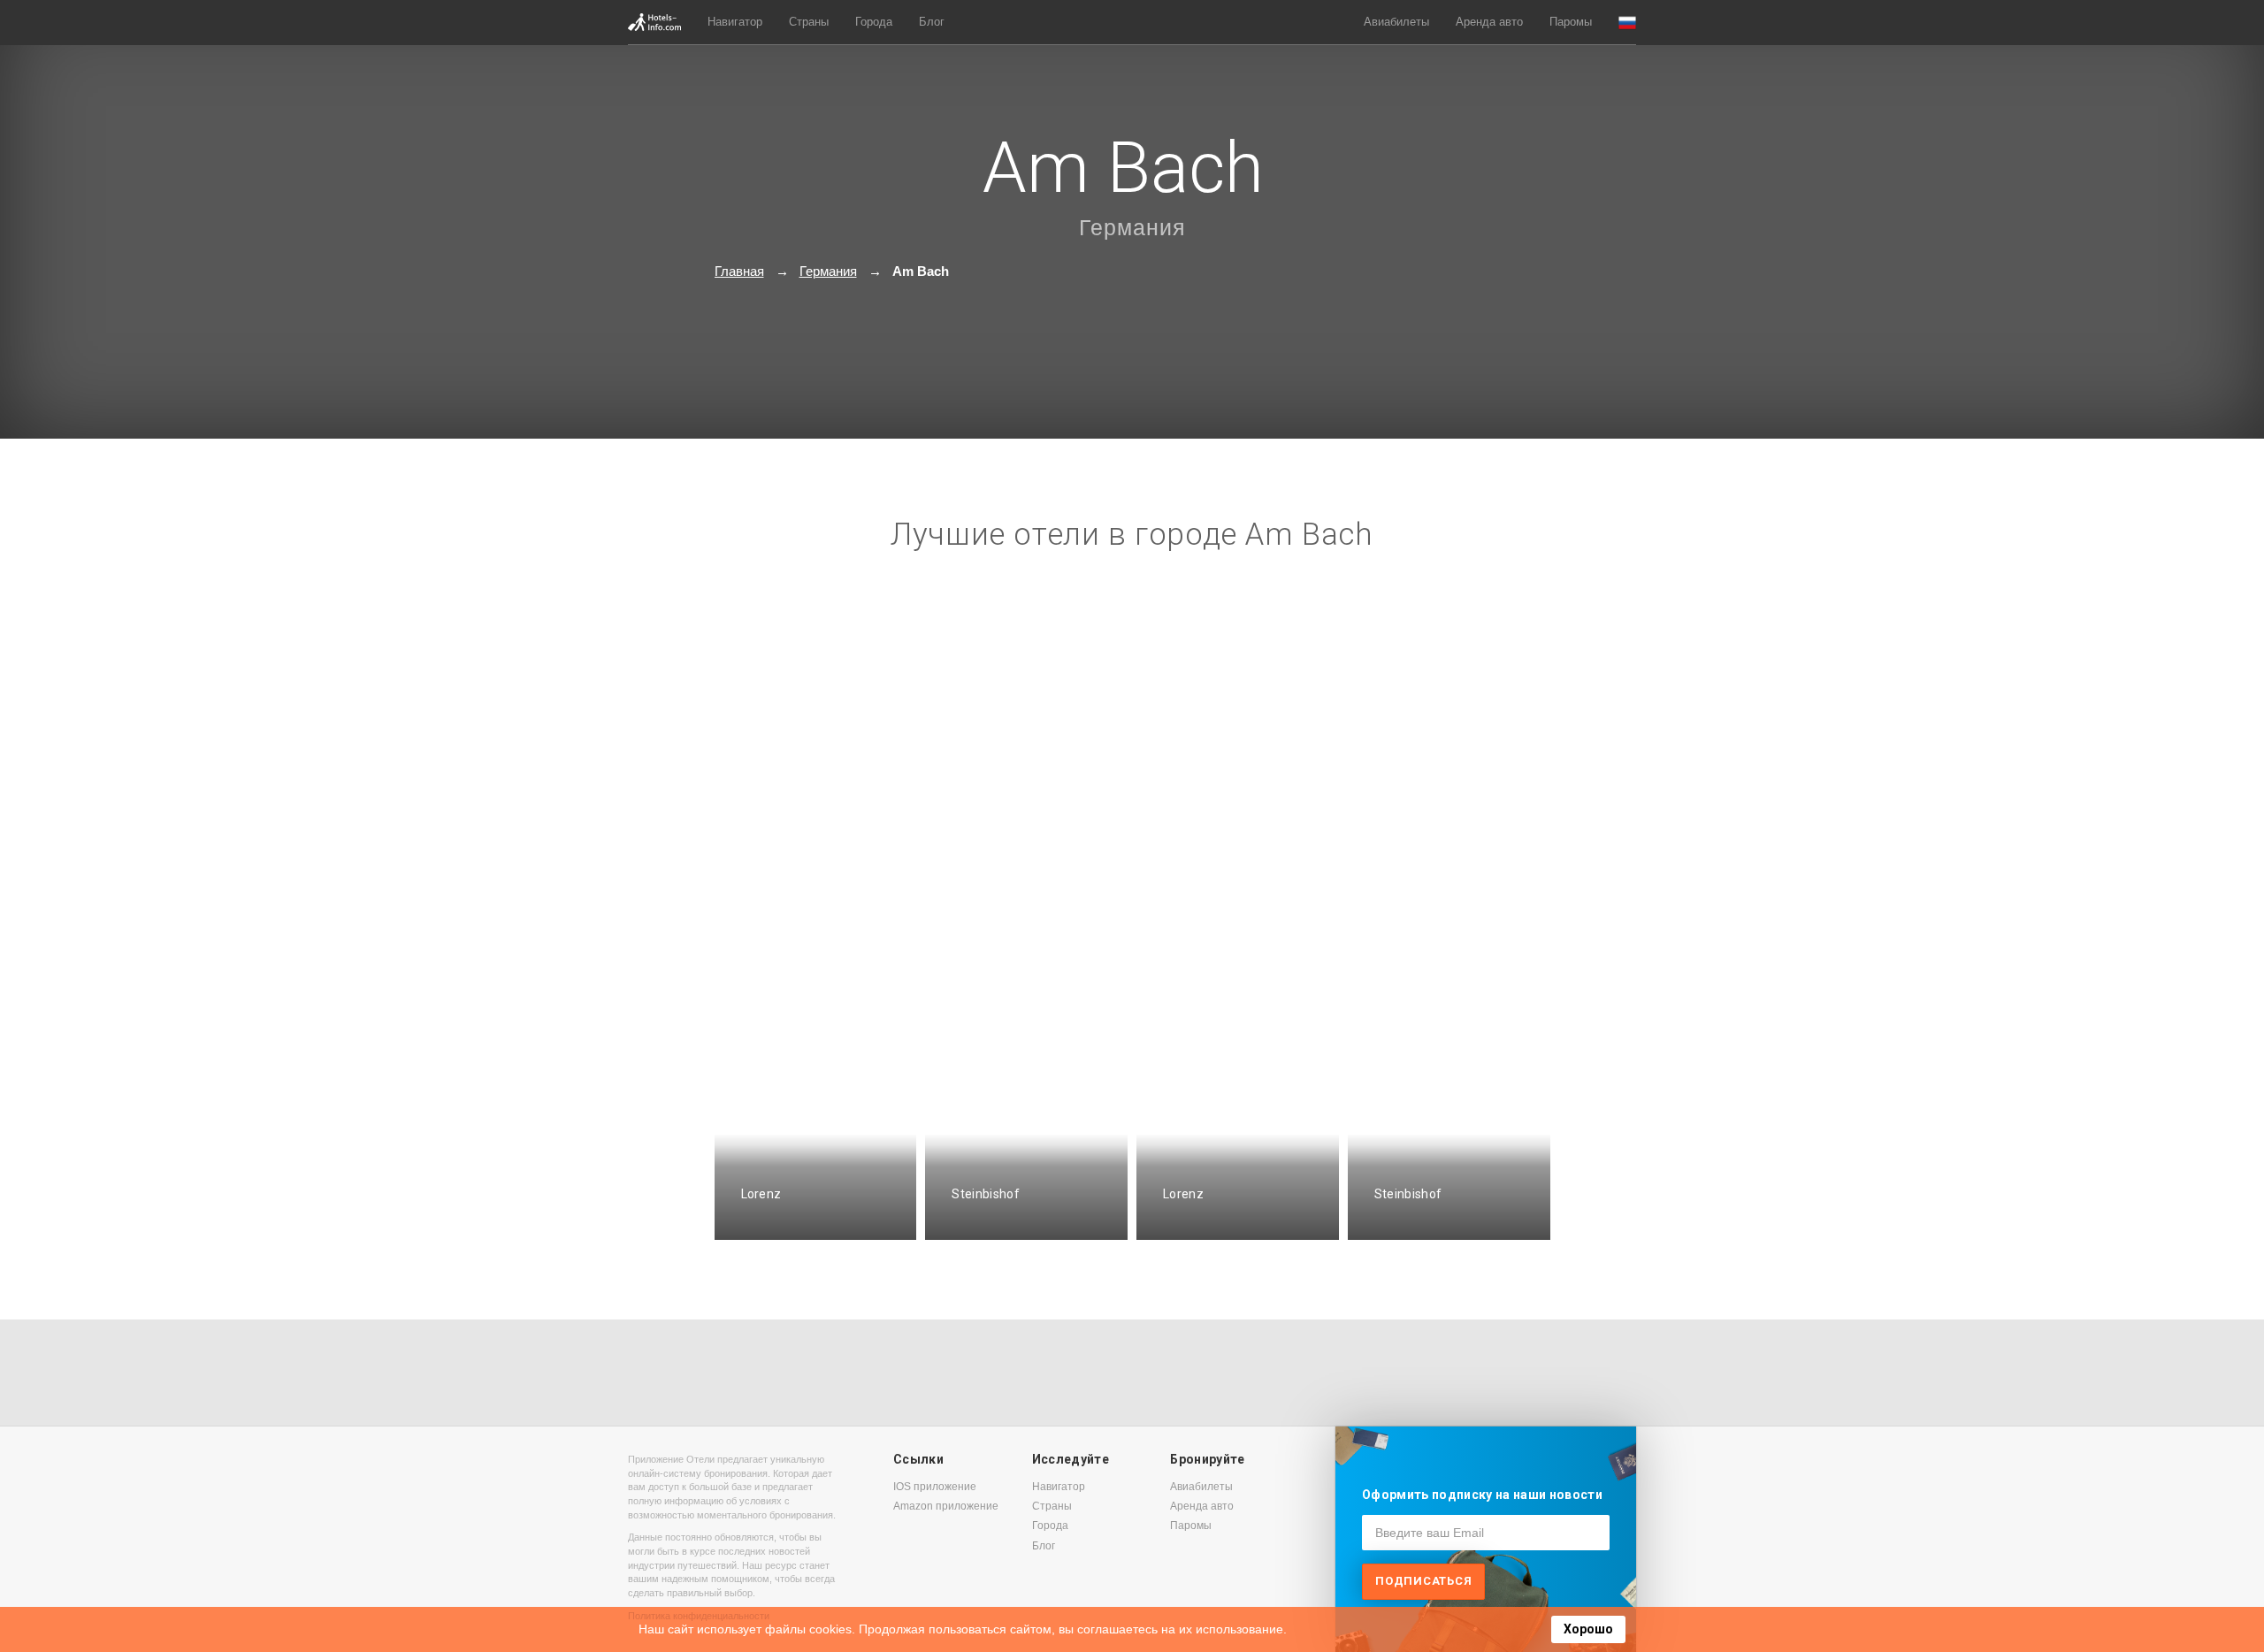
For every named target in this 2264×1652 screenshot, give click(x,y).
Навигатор (735, 22)
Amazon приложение (946, 1506)
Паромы (1571, 22)
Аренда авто (1489, 22)
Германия (1132, 227)
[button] (1627, 23)
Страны (809, 22)
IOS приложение (935, 1487)
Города (874, 22)
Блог (932, 22)
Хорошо (1588, 1629)
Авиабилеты (1396, 22)
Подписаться (1423, 1581)
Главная (739, 271)
